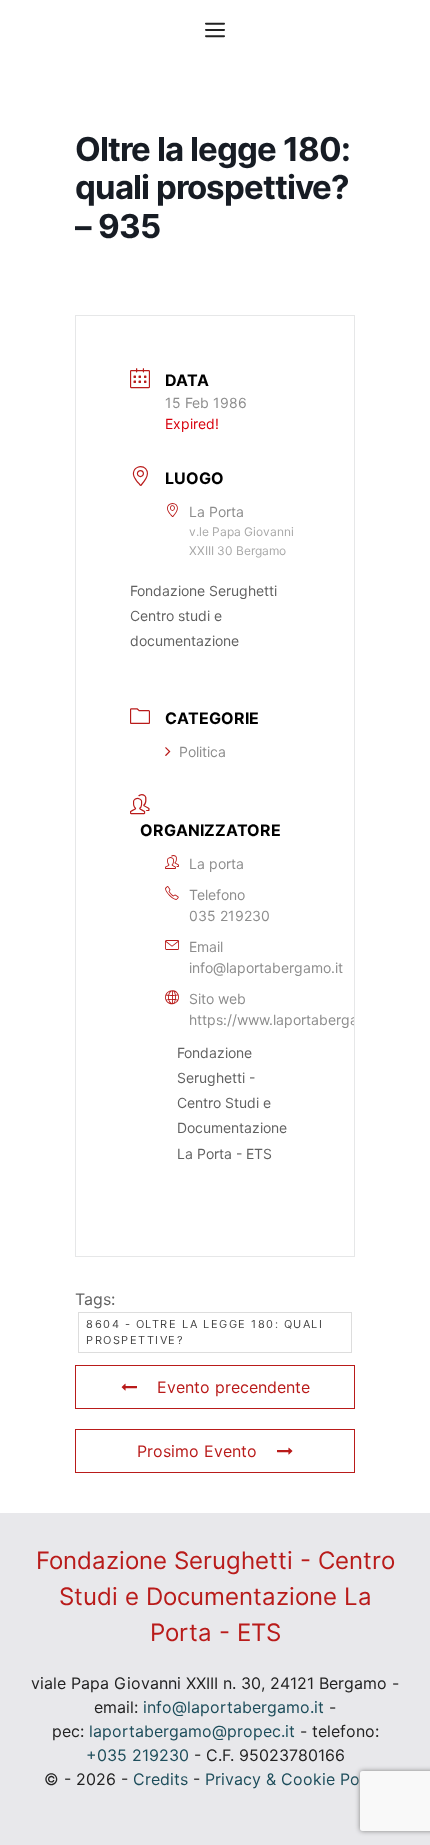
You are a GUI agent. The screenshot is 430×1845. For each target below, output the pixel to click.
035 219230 (229, 915)
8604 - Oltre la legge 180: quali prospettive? (204, 1332)
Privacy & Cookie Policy (295, 1779)
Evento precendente (233, 1387)
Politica (202, 751)
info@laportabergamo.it (266, 967)
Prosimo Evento (197, 1451)
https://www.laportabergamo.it (289, 1019)
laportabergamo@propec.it (192, 1731)
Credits (160, 1779)
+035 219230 (137, 1755)
